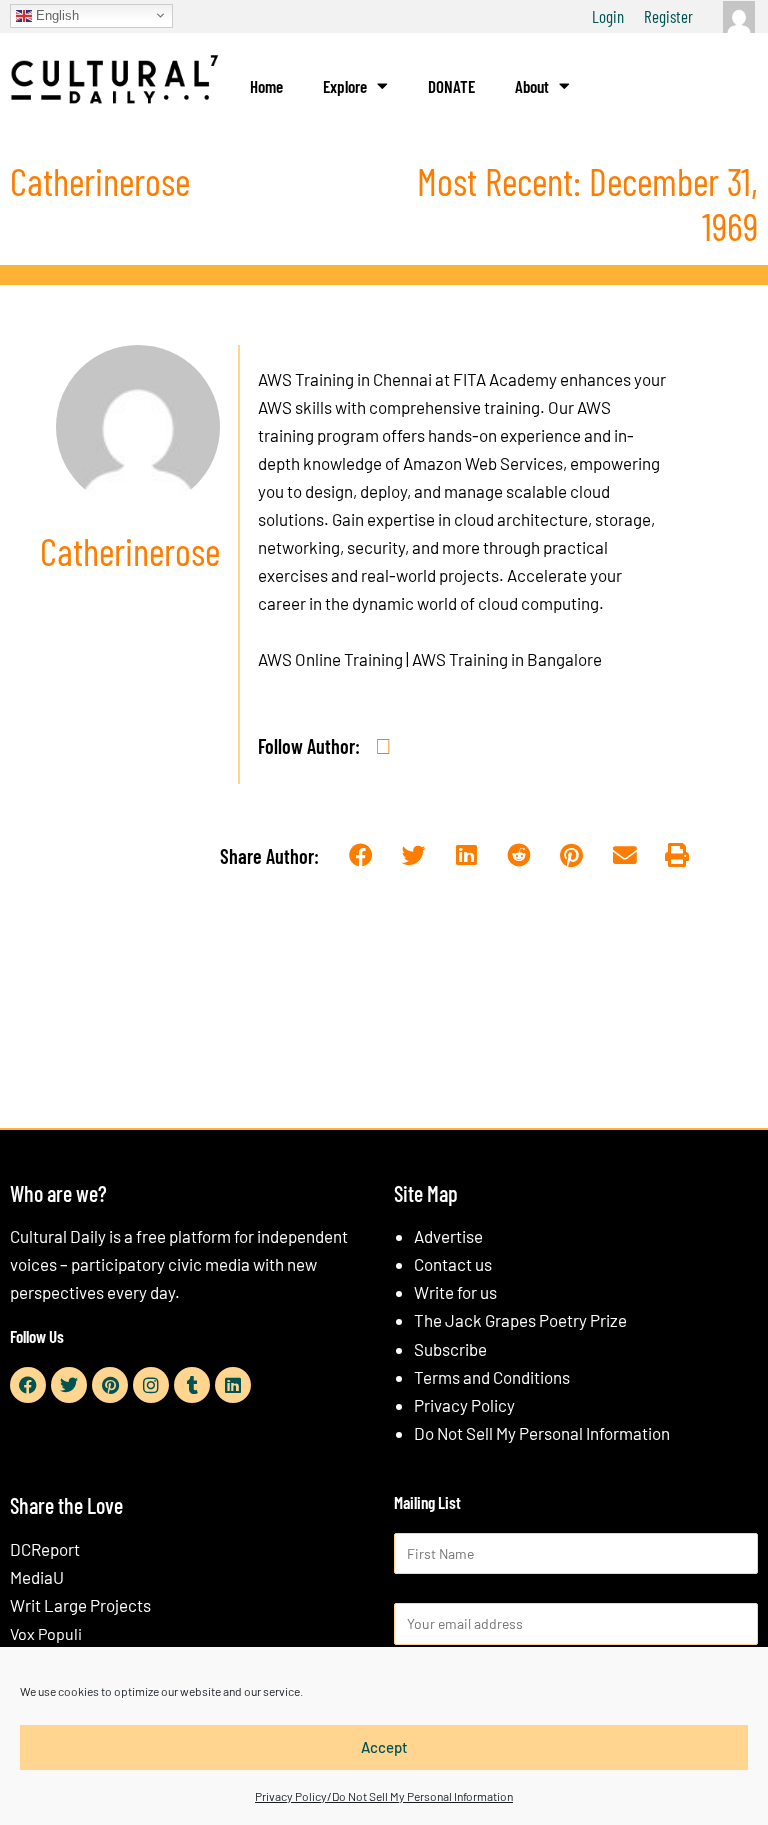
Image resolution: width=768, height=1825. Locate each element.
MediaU (37, 1577)
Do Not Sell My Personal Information (542, 1433)
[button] (360, 855)
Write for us (455, 1292)
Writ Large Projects (80, 1605)
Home (266, 86)
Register (668, 16)
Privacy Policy (464, 1405)
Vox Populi (46, 1633)
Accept (384, 1747)
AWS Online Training (330, 659)
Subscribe (450, 1349)
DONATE (451, 86)
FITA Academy (505, 379)
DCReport (45, 1549)
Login (608, 16)
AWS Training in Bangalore (507, 659)
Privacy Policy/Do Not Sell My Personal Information (384, 1796)
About (532, 86)
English (55, 14)
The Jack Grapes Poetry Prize (520, 1320)
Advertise (448, 1236)
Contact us (453, 1264)
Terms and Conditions (492, 1377)
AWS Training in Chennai (345, 379)
